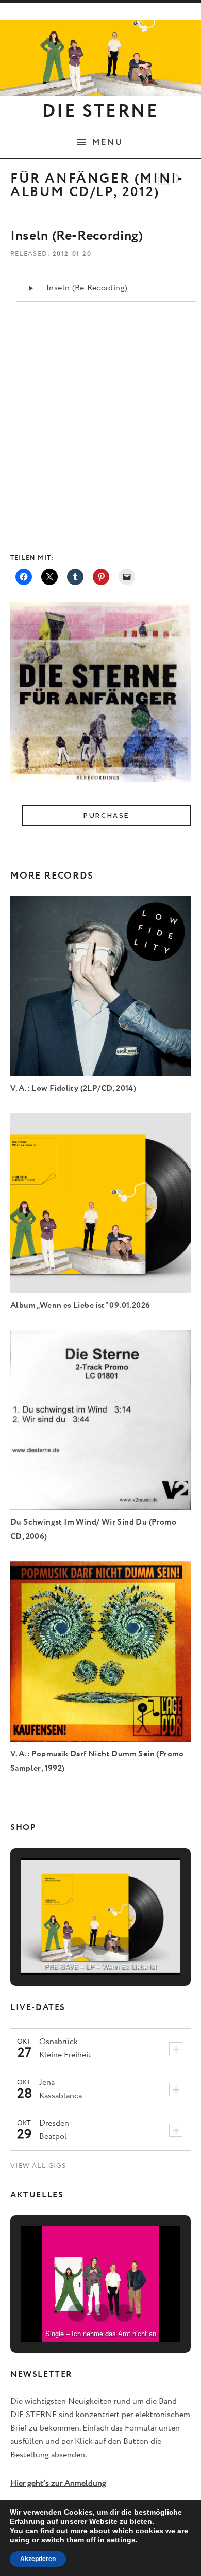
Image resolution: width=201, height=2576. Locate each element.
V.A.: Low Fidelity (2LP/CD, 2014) (73, 1088)
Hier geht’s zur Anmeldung (58, 2483)
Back (163, 179)
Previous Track (147, 179)
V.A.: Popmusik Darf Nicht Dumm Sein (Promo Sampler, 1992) (97, 1761)
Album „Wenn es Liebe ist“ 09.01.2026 (80, 1306)
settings (121, 2540)
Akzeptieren (38, 2559)
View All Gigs (38, 2166)
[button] (77, 1946)
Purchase (106, 815)
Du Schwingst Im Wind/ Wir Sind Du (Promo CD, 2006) (93, 1529)
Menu (108, 142)
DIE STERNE (100, 111)
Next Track (180, 179)
